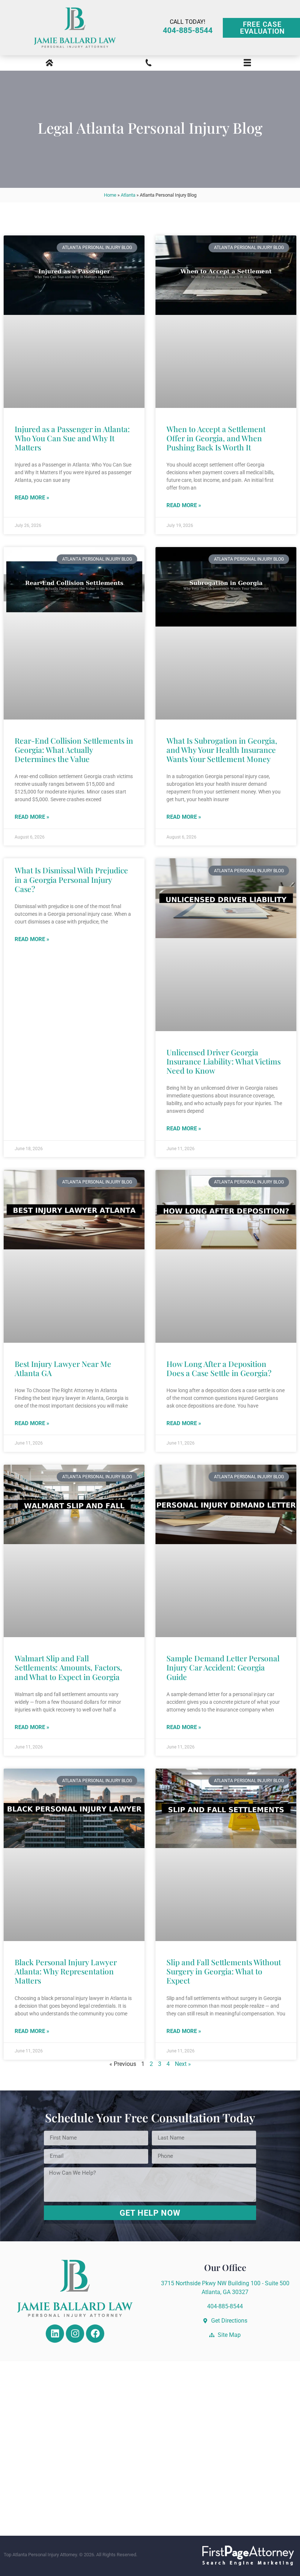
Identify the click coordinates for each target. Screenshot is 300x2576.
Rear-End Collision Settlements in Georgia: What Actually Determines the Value (74, 750)
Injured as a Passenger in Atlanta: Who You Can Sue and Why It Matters (72, 438)
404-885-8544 (188, 30)
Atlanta (128, 195)
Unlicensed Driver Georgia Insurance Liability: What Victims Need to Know (224, 1061)
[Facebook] (95, 2334)
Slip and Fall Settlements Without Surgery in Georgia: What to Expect (224, 1971)
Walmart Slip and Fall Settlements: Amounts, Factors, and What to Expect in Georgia (68, 1667)
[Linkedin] (55, 2334)
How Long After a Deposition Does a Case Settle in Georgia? (219, 1368)
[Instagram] (75, 2334)
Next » (183, 2064)
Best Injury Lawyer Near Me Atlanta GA (63, 1368)
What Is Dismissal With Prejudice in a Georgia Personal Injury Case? (71, 879)
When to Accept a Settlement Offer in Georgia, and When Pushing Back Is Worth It (216, 438)
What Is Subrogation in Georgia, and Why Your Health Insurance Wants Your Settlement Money (222, 750)
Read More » (32, 498)
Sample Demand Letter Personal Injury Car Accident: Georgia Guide (223, 1667)
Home (110, 195)
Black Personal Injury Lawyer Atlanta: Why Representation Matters (66, 1971)
